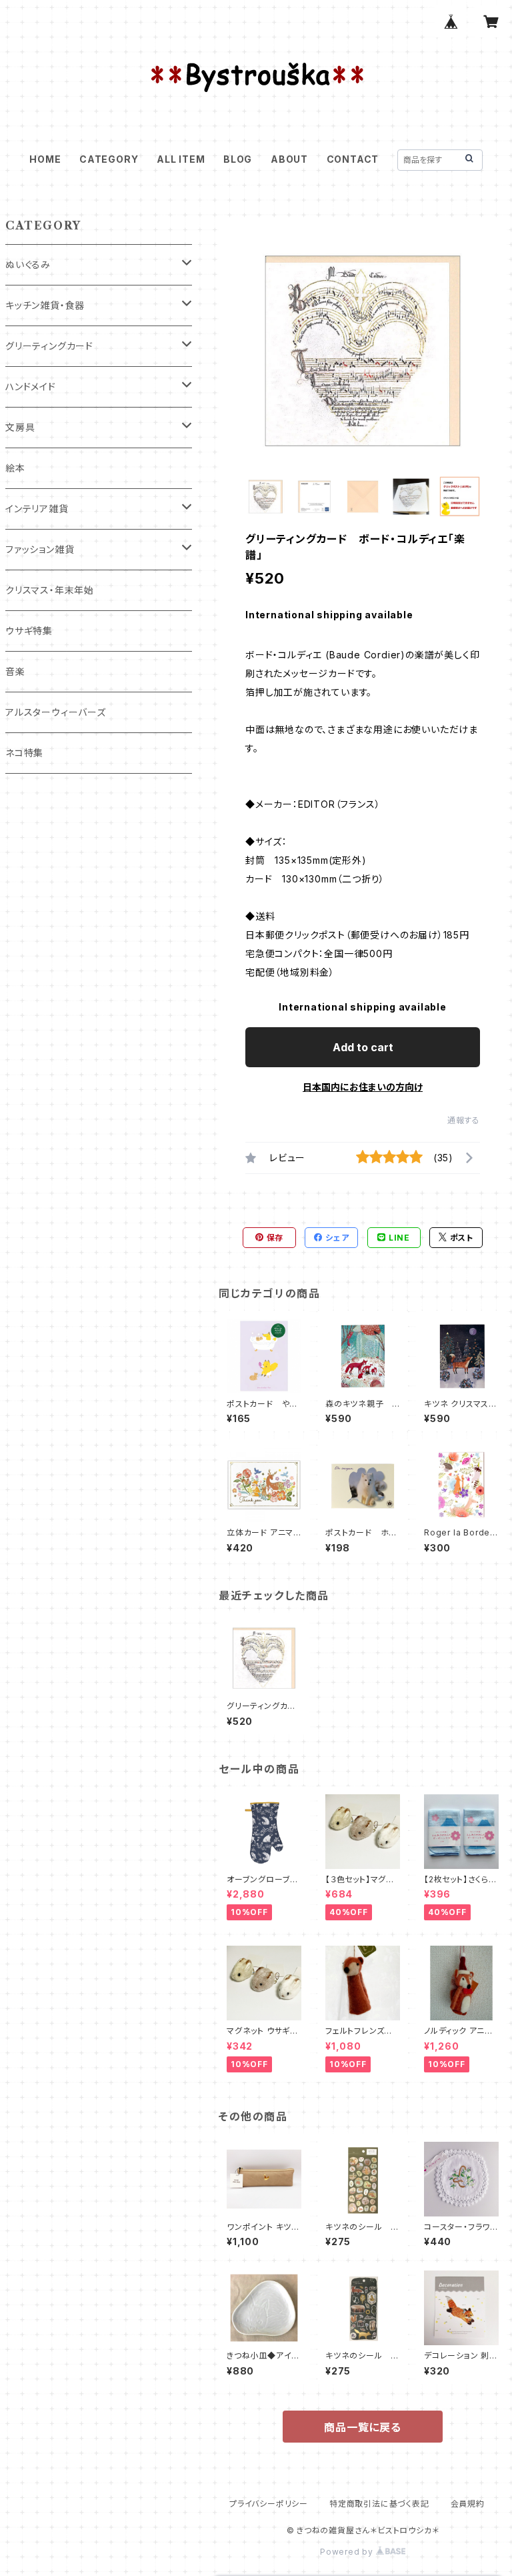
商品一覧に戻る (363, 2427)
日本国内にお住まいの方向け (363, 1087)
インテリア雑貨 (37, 509)
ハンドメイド (31, 387)
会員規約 (468, 2504)
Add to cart (363, 1047)
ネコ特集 (24, 753)
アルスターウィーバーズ (56, 712)
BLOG (238, 159)
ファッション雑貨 (40, 549)
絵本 (15, 468)
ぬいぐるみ (28, 264)
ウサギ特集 (29, 631)
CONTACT (353, 159)
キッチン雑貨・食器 (45, 305)
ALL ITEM (181, 159)
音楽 (15, 671)
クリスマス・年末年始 (50, 590)
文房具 (20, 427)
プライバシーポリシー (269, 2504)
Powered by (348, 2552)
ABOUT (289, 159)
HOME (45, 159)
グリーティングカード (49, 346)
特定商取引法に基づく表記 (379, 2504)
